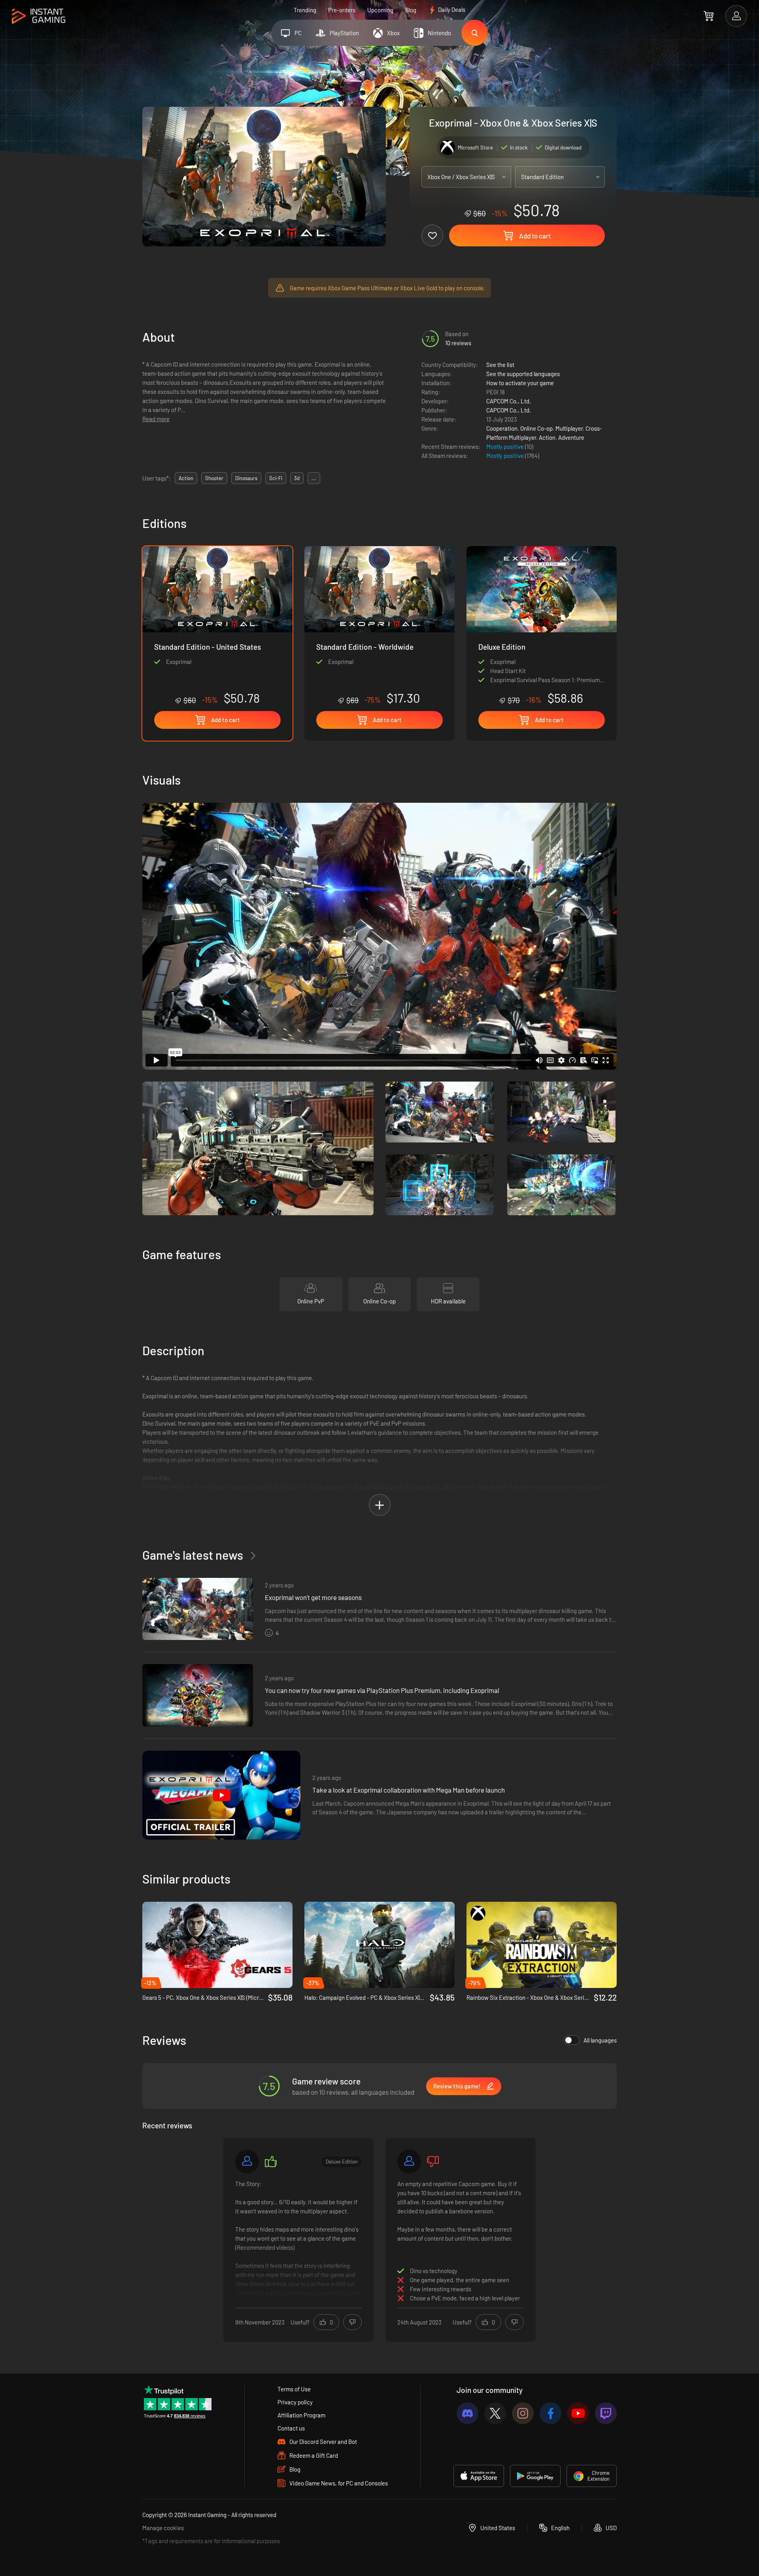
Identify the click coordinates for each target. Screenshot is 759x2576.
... (314, 478)
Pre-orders (342, 10)
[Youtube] (578, 2413)
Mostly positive (506, 446)
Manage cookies (163, 2528)
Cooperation (502, 428)
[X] (495, 2413)
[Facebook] (550, 2413)
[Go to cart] (709, 16)
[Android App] (535, 2476)
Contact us (291, 2428)
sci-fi (276, 478)
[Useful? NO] (352, 2322)
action (186, 478)
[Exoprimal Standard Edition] (379, 626)
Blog (411, 10)
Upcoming (380, 10)
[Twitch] (606, 2413)
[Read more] (298, 2239)
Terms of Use (294, 2389)
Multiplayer (569, 428)
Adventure (571, 437)
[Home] (39, 16)
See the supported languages (523, 374)
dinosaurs (246, 478)
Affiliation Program (301, 2415)
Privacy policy (295, 2402)
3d (297, 478)
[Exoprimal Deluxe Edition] (542, 626)
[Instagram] (523, 2413)
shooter (214, 478)
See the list (500, 365)
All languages (600, 2040)
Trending (305, 10)
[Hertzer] (247, 2162)
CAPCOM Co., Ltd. (509, 401)
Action (547, 437)
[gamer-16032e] (409, 2162)
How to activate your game (520, 383)
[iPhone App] (479, 2476)
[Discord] (467, 2413)
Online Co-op (536, 428)
